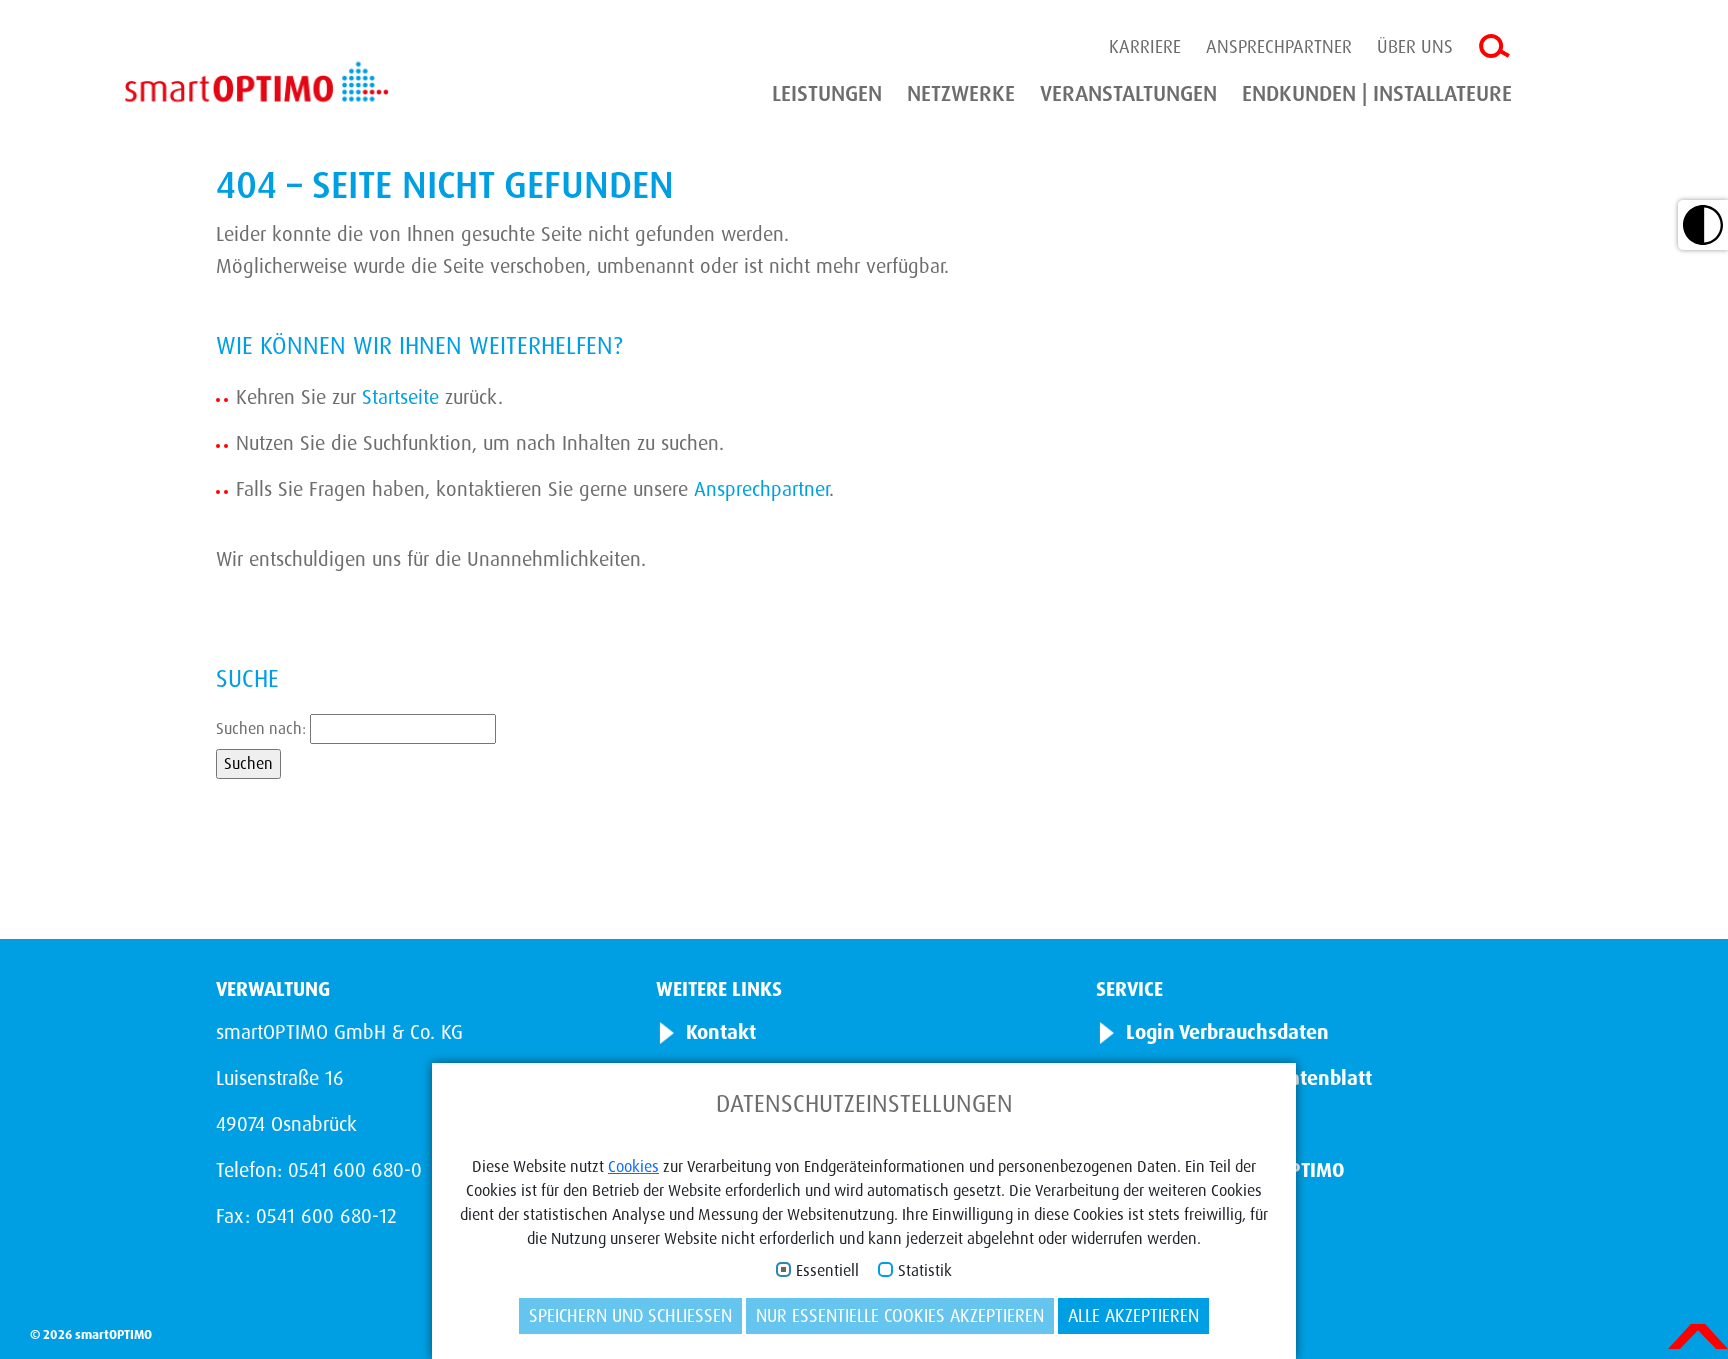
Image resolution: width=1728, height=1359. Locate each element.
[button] (1703, 225)
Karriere (1145, 47)
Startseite (400, 397)
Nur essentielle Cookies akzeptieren (900, 1316)
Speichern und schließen (630, 1316)
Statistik (925, 1271)
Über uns (1415, 47)
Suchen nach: (261, 728)
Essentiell (827, 1271)
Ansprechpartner (1279, 47)
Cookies (633, 1166)
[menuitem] (827, 93)
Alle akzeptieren (1133, 1316)
